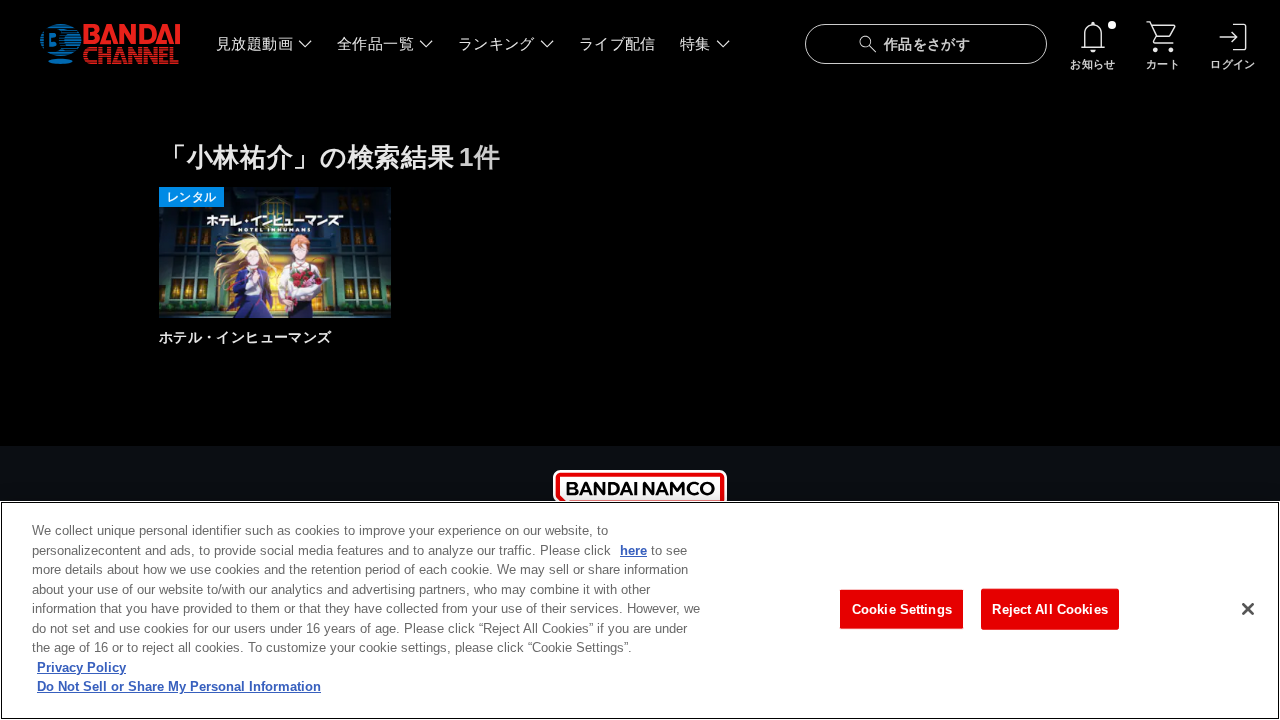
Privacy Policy (81, 667)
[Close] (1248, 609)
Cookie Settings (902, 608)
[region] (640, 610)
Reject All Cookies (1049, 608)
